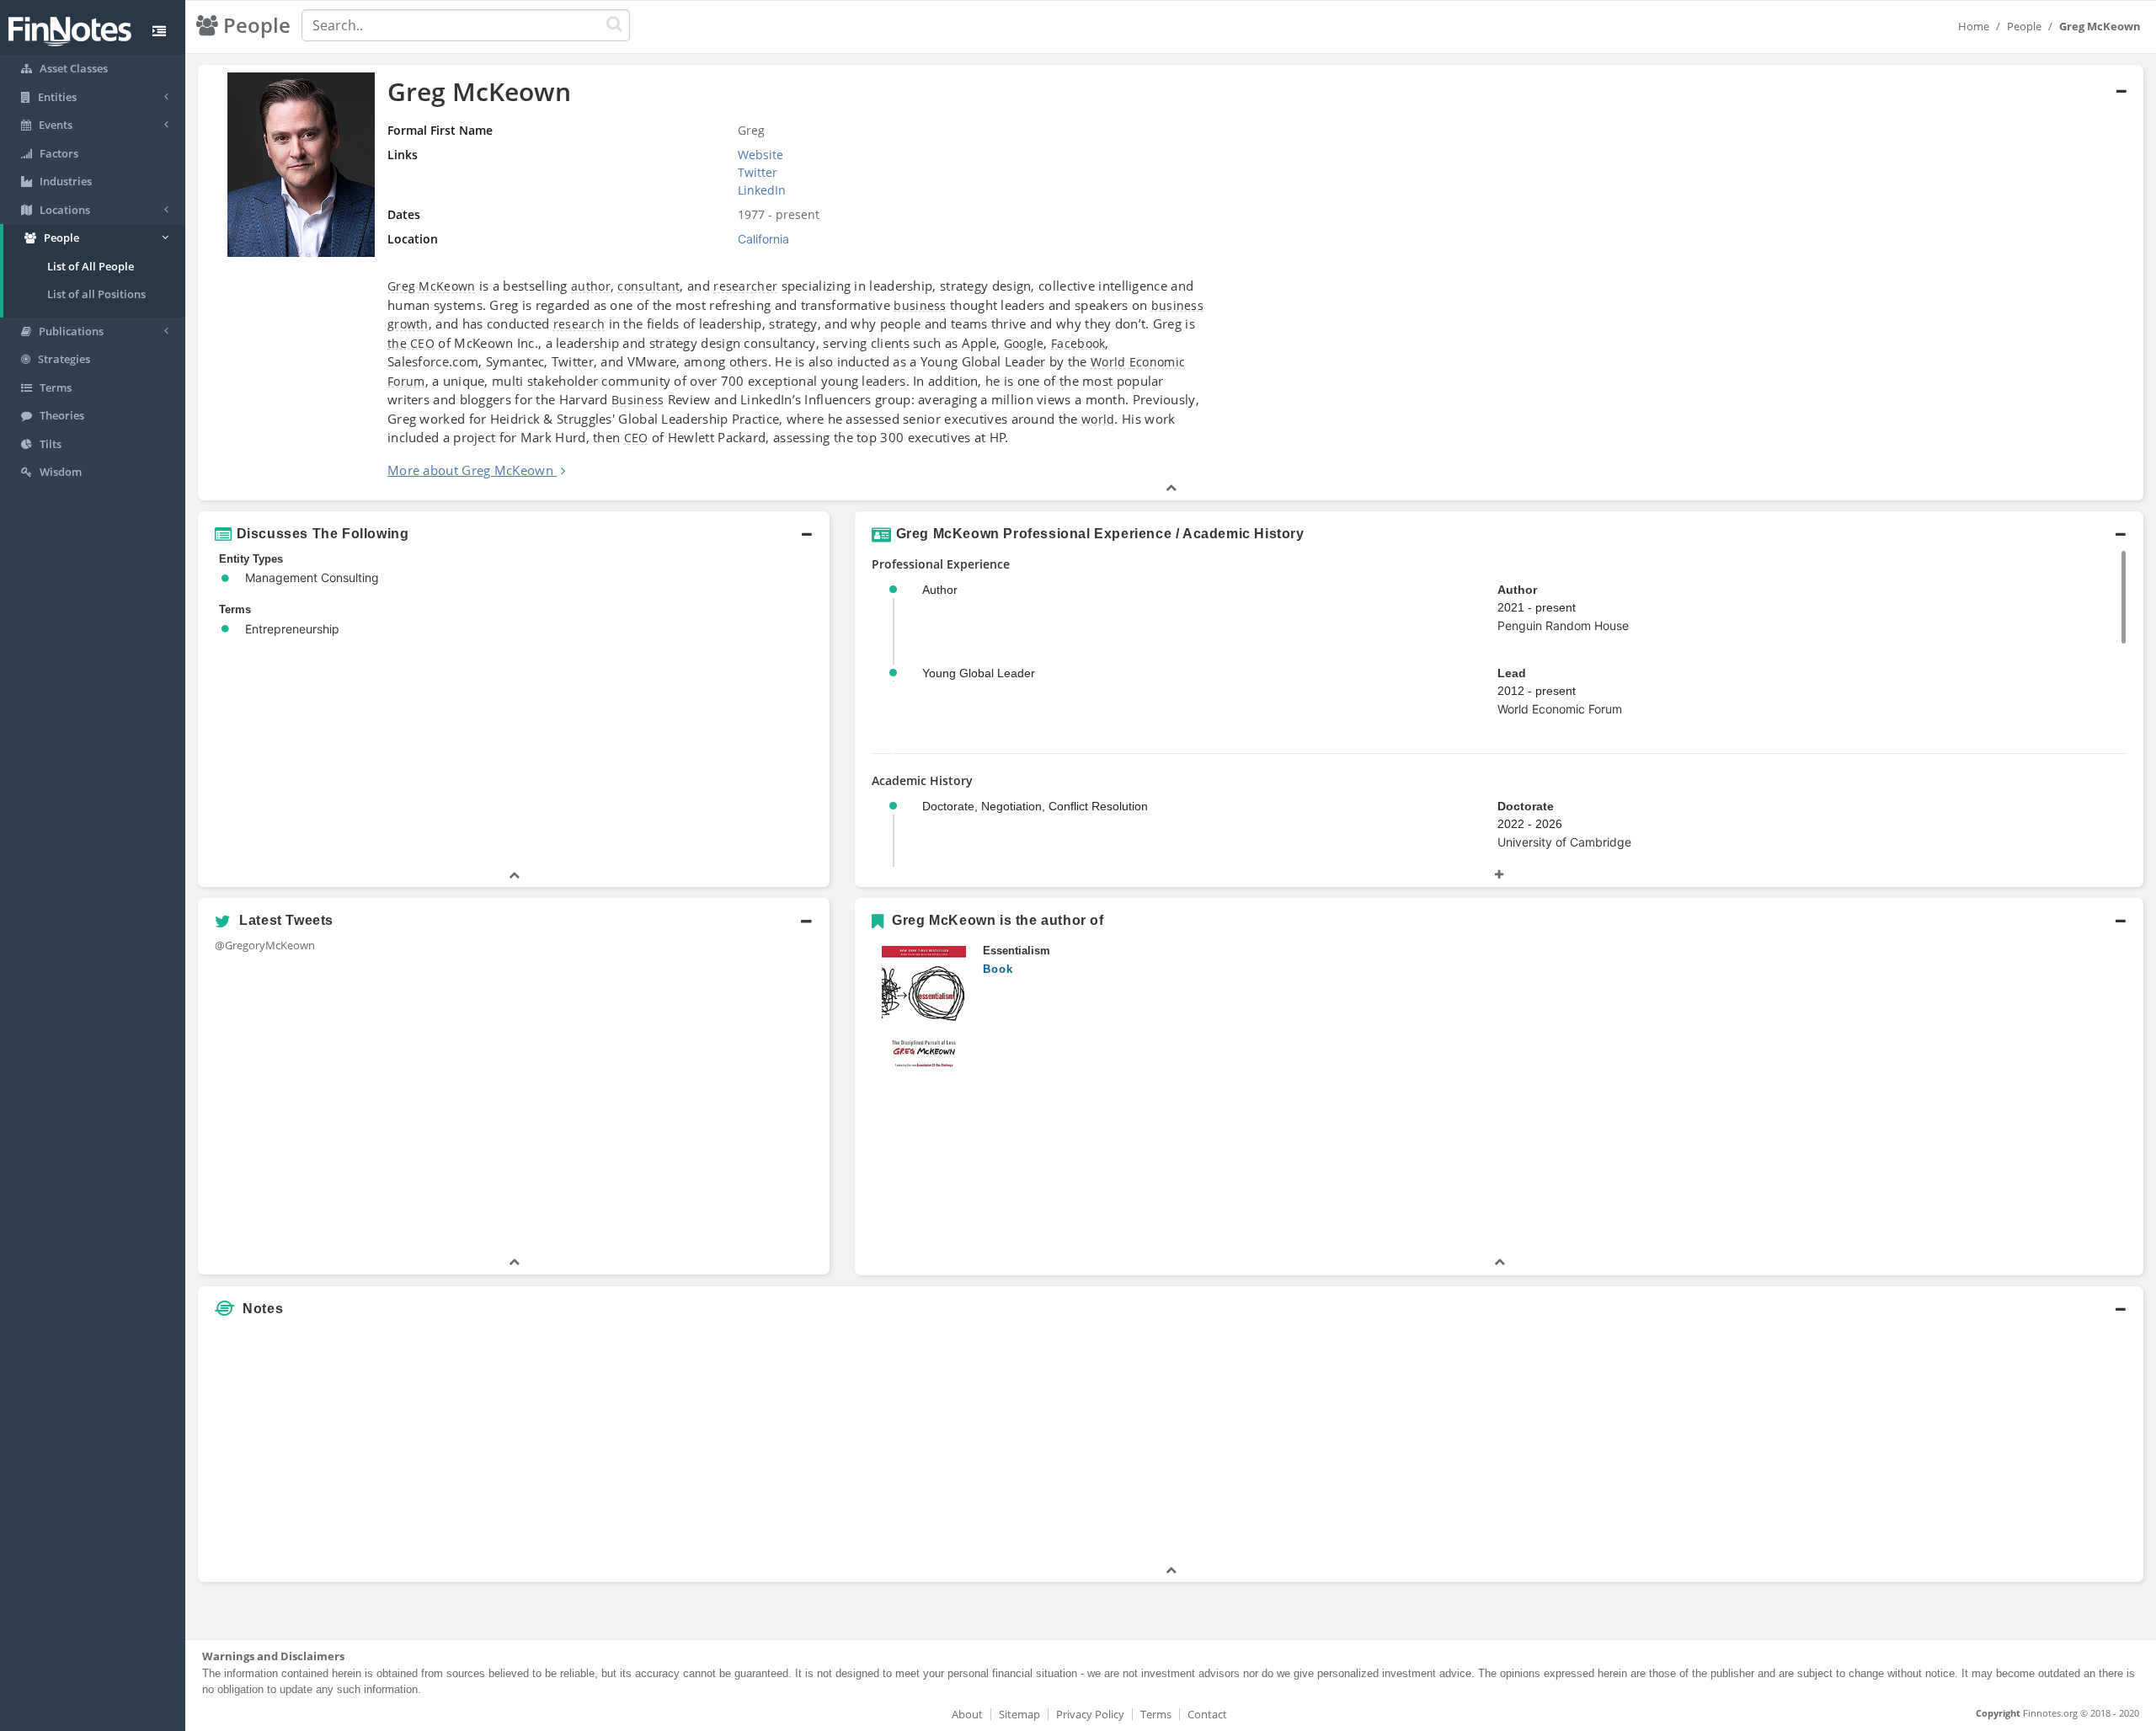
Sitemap (1019, 1714)
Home (1974, 26)
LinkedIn (762, 190)
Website (760, 155)
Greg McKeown (432, 286)
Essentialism (1017, 951)
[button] (1171, 283)
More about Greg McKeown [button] (470, 470)
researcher (745, 286)
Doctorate (1526, 806)
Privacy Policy (1090, 1714)
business (920, 305)
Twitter (758, 172)
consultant (648, 286)
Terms (1156, 1714)
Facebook (1078, 343)
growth (408, 324)
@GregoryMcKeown (265, 945)
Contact (1207, 1714)
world (1098, 419)
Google (1024, 343)
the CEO (411, 343)
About (967, 1714)
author (591, 286)
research (579, 324)
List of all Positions (96, 294)
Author (1517, 590)
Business (638, 400)
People (2024, 26)
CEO (636, 438)
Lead (1512, 673)
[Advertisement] (1897, 1444)
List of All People (91, 266)
